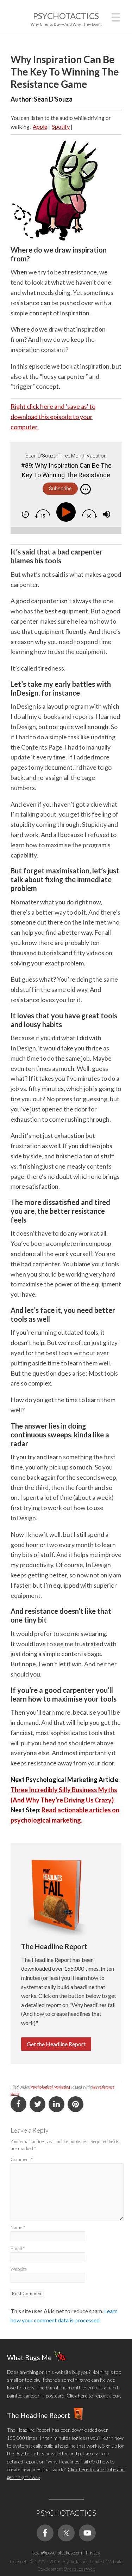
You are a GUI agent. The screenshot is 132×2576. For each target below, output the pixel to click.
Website (19, 2269)
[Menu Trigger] (116, 16)
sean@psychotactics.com (57, 2553)
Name (18, 2228)
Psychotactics (66, 16)
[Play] (68, 512)
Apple (40, 126)
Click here (77, 2396)
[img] (86, 489)
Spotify (61, 126)
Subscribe (60, 489)
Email (18, 2248)
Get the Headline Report (56, 2044)
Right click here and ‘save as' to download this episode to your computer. (53, 417)
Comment (22, 2159)
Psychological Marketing (50, 2087)
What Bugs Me (29, 2357)
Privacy (93, 2553)
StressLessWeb (79, 2569)
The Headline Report (39, 2415)
